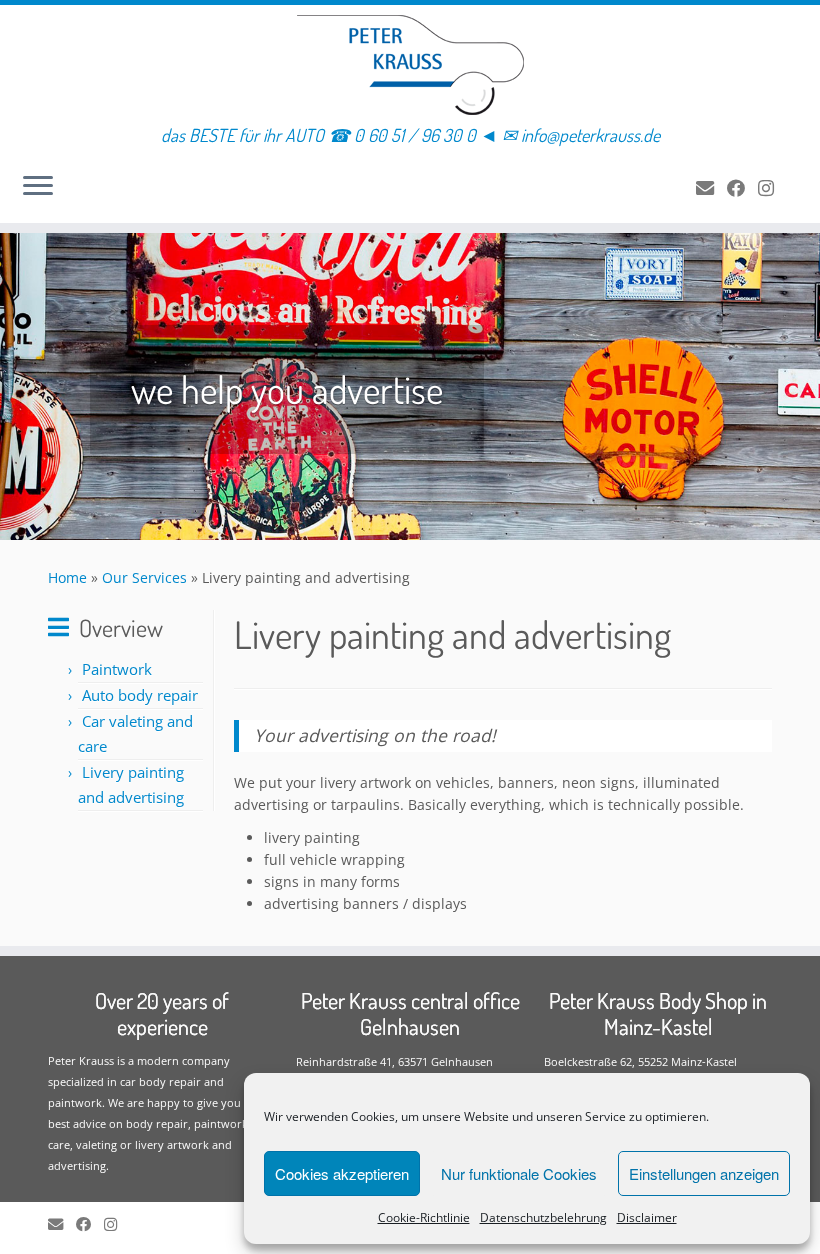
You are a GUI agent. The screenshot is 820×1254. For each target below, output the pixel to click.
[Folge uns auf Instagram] (772, 188)
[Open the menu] (38, 187)
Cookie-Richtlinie (424, 1217)
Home (67, 577)
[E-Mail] (711, 188)
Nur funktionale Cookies (519, 1173)
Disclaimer (647, 1217)
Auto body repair (140, 695)
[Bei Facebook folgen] (742, 188)
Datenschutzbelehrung (543, 1217)
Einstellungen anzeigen (704, 1173)
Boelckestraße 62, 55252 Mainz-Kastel (640, 1061)
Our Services (144, 577)
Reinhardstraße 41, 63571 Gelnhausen (394, 1061)
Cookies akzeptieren (342, 1173)
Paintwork (117, 669)
